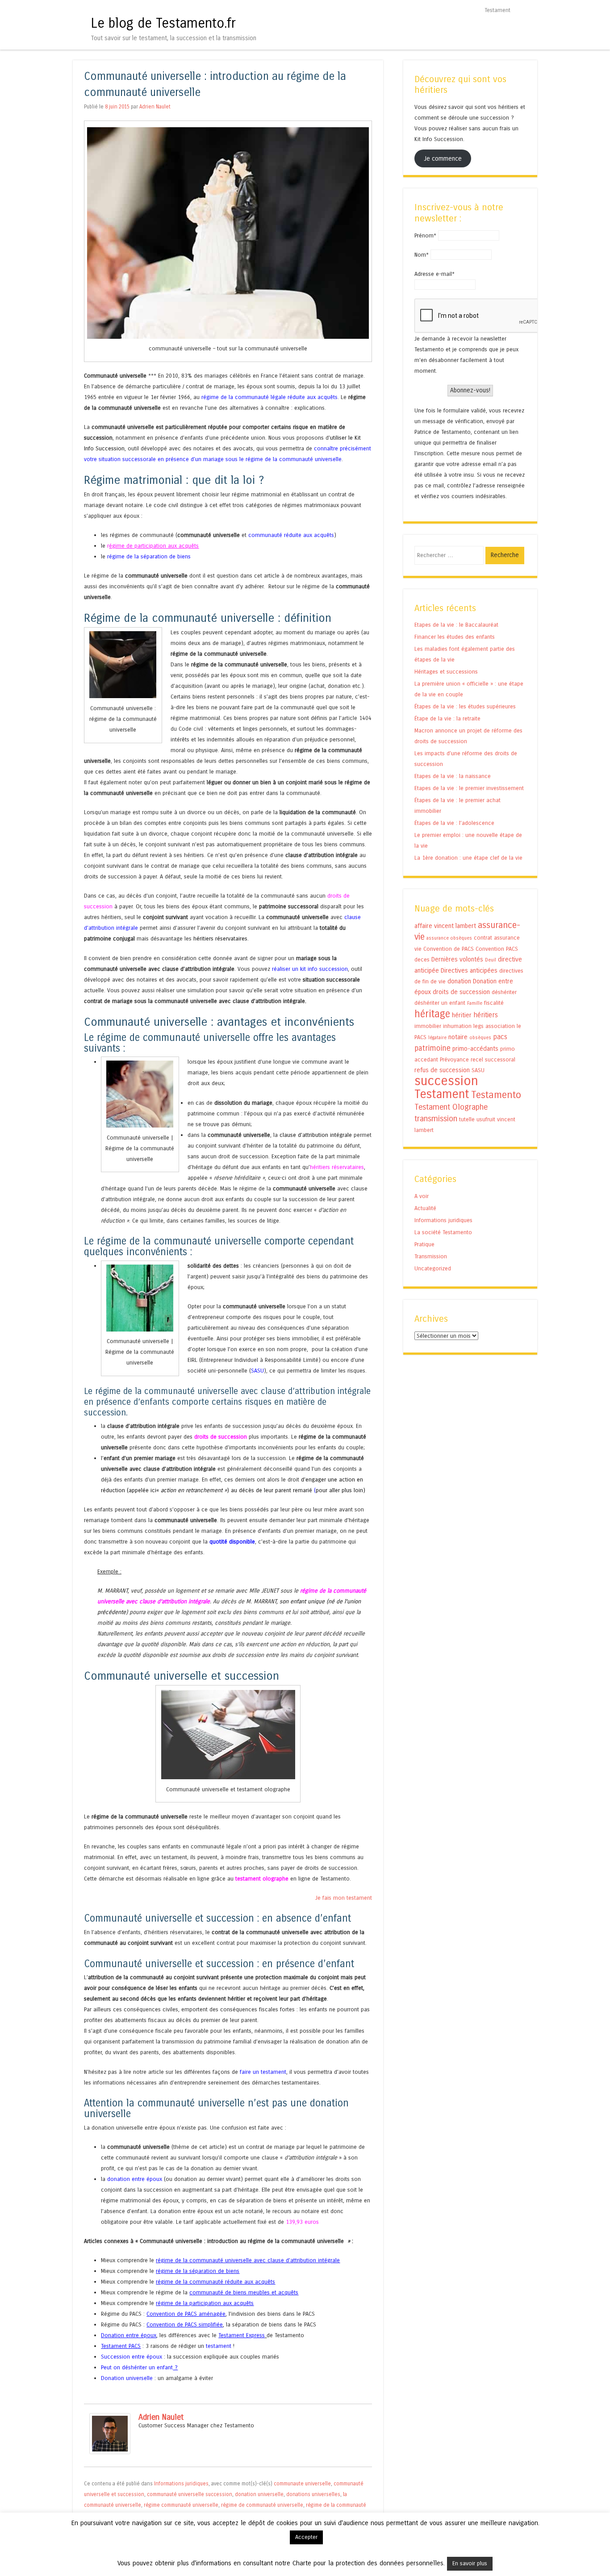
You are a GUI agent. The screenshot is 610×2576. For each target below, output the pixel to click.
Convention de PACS (449, 949)
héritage (432, 1014)
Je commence (443, 158)
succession (446, 1081)
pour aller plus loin (339, 1490)
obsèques (480, 1038)
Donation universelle (127, 2378)
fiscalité (494, 1003)
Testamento (496, 1095)
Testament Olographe (451, 1107)
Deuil (491, 960)
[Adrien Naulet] (110, 2452)
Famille (475, 1003)
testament (219, 2346)
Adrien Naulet (155, 107)
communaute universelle (302, 2484)
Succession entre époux (132, 2357)
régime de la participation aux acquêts (205, 2303)
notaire (458, 1037)
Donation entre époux (129, 2335)
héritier (462, 1015)
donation (459, 981)
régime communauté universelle (181, 2505)
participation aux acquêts (166, 546)
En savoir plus (470, 2564)
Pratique (424, 1244)
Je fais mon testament (344, 1898)
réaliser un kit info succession (310, 969)
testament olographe (262, 1879)
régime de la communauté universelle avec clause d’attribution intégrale (248, 2260)
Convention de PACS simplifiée (185, 2324)
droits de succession (221, 1437)
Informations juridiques (181, 2484)
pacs (500, 1037)
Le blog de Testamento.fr (163, 23)
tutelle (467, 1119)
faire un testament (263, 2072)
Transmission (431, 1256)
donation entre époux (135, 2179)
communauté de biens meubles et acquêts (244, 2292)
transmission (436, 1119)
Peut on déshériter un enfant (137, 2367)
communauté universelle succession (190, 2494)
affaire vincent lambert (445, 926)
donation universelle (259, 2494)
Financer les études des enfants (455, 637)
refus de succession (442, 1070)
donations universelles (313, 2494)
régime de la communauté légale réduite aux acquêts (269, 397)
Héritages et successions (446, 672)
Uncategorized (433, 1268)
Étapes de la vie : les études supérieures (465, 706)
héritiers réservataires (337, 1167)
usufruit (486, 1119)
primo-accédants (475, 1049)
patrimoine (432, 1048)
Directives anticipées (469, 971)
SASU (257, 1371)
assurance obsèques (449, 938)
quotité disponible (232, 1542)
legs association (494, 1026)
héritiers (486, 1015)
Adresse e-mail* (435, 274)
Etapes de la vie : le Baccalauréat (456, 625)
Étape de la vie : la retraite (447, 718)
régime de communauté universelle (262, 2505)
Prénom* (425, 235)
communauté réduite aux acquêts (291, 535)
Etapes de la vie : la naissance (453, 776)
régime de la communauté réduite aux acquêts (215, 2282)
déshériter (504, 992)
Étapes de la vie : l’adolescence (454, 823)
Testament (497, 10)
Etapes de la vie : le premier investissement (469, 788)
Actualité (425, 1208)
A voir (422, 1196)
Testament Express (242, 2335)
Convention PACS (497, 949)
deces (422, 959)
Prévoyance (454, 1059)
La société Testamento (443, 1232)
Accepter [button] (306, 2537)
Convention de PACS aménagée (186, 2314)
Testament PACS (121, 2346)
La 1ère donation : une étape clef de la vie (468, 858)
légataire (437, 1038)
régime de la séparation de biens (149, 556)
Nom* (422, 255)
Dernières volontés (457, 959)
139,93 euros (302, 2222)
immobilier (428, 1026)
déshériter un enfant (440, 1003)
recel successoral (493, 1059)
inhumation (457, 1026)
